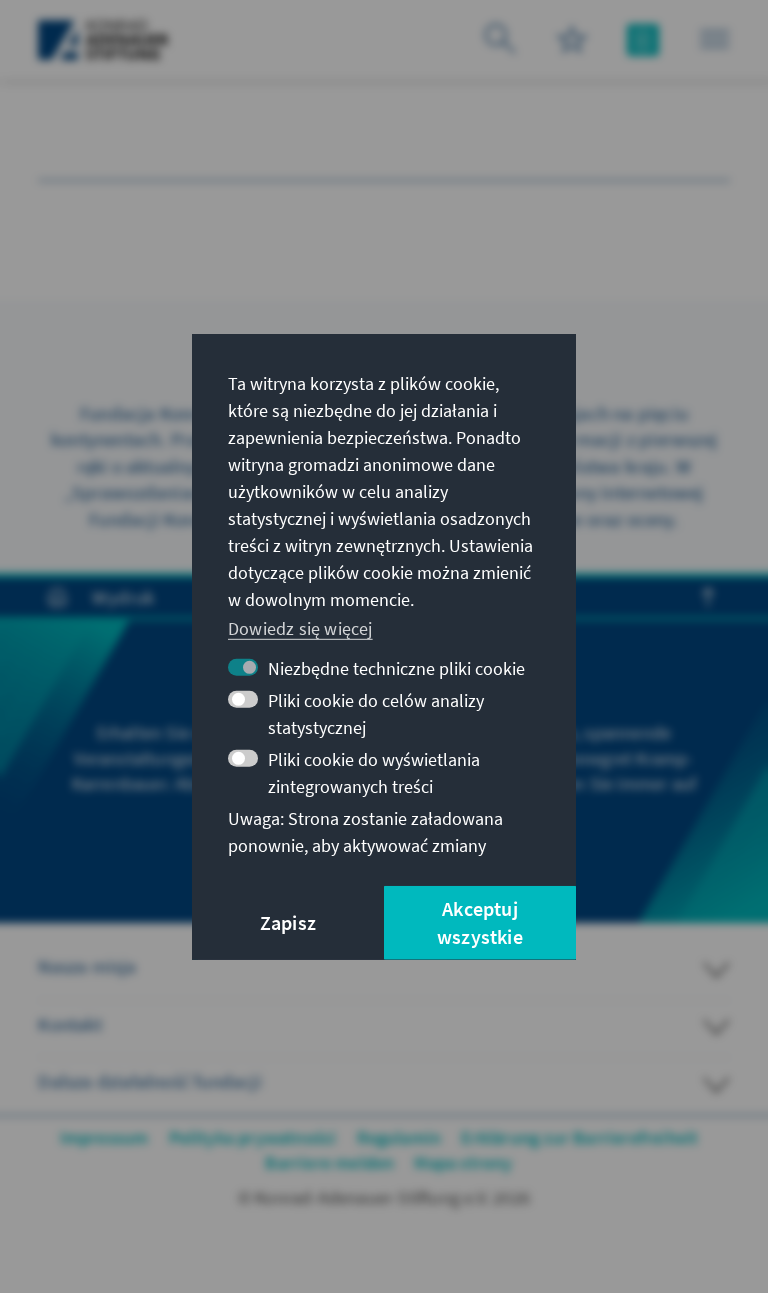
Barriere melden (329, 1162)
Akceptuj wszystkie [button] (480, 922)
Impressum (104, 1137)
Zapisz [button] (288, 922)
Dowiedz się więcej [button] (300, 628)
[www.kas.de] (103, 40)
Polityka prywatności (253, 1137)
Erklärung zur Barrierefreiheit (579, 1137)
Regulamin (399, 1137)
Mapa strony (463, 1162)
